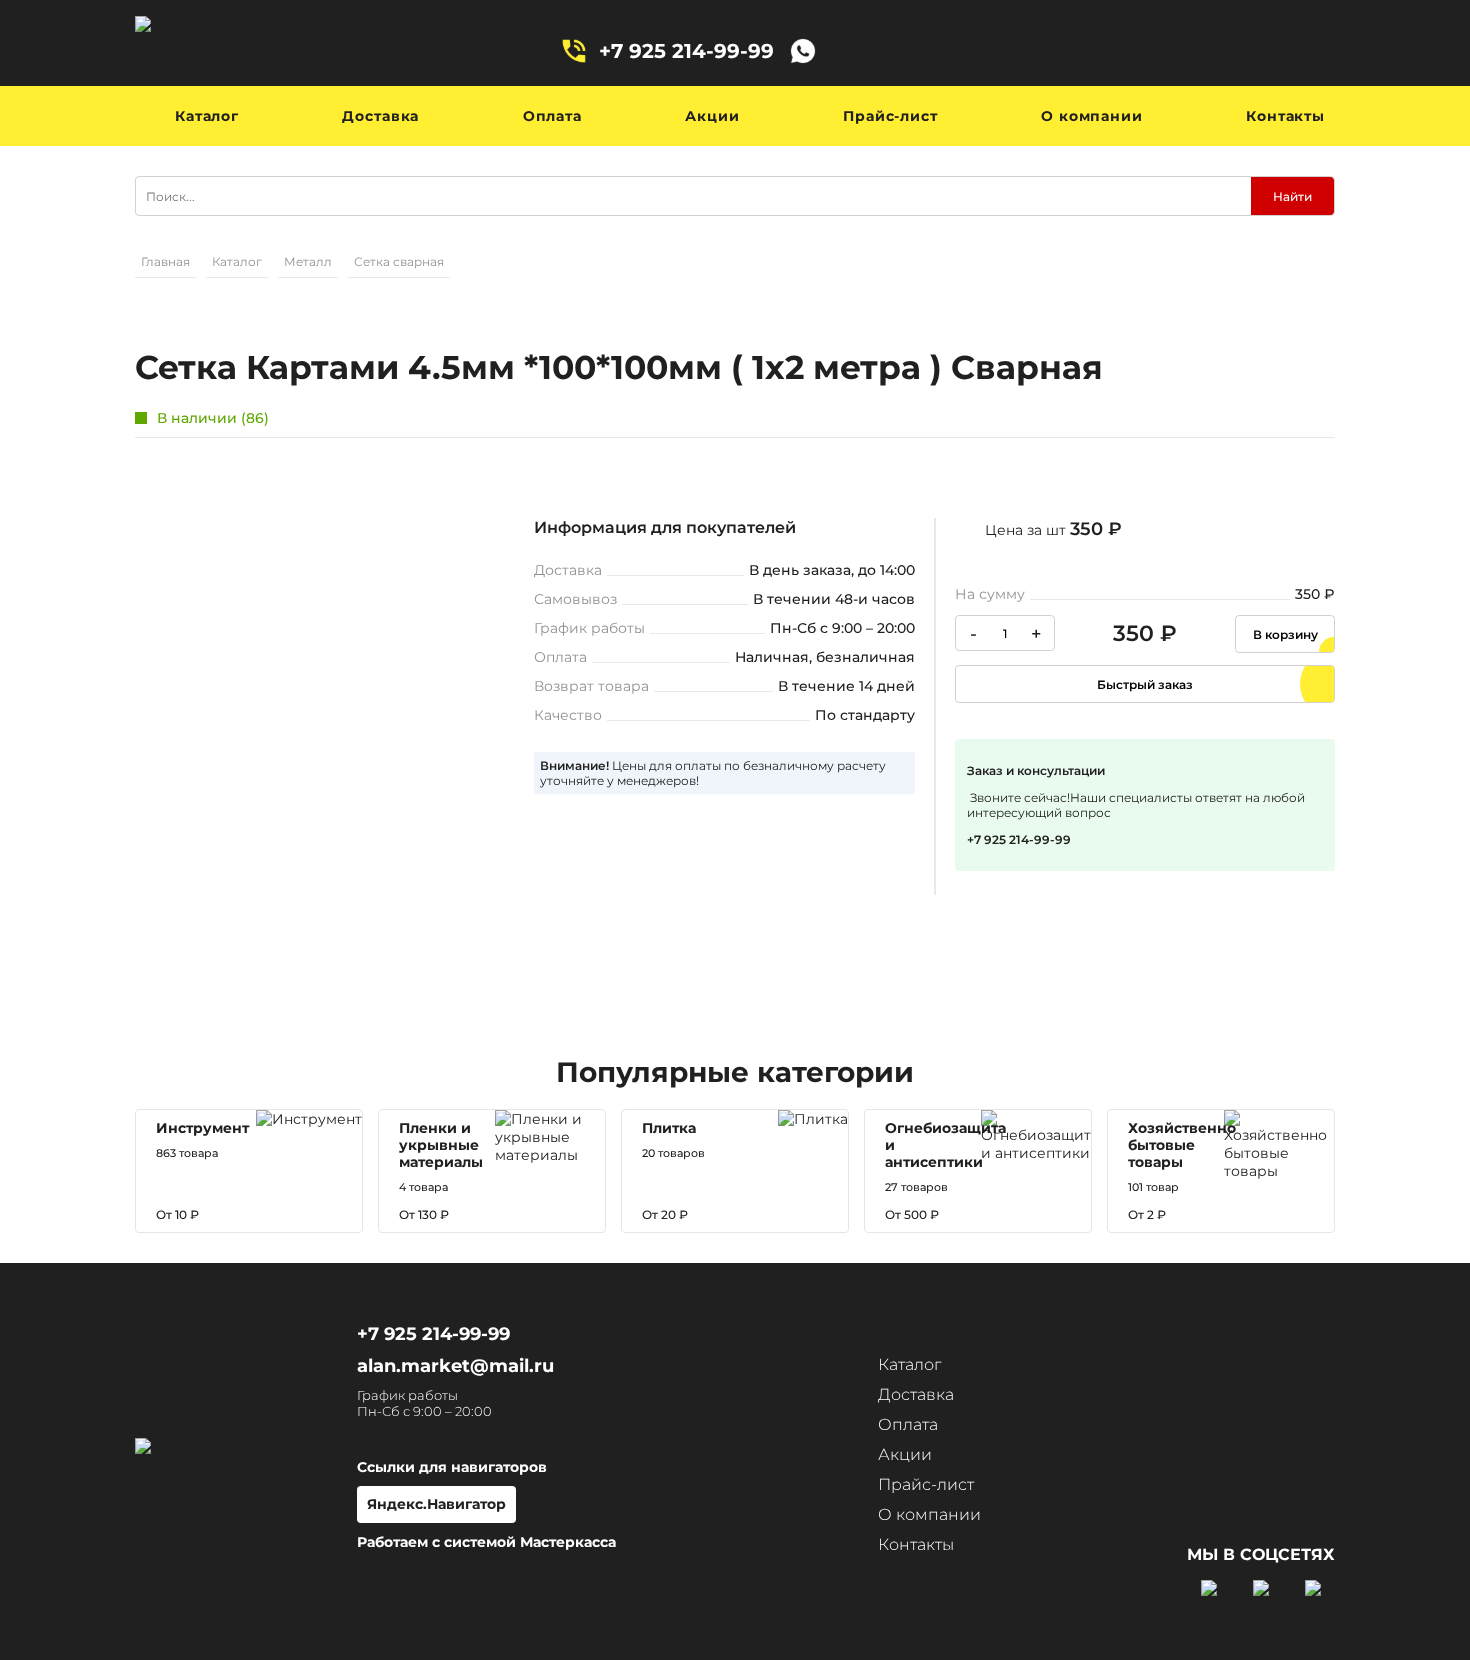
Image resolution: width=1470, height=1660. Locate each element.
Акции (712, 116)
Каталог (207, 116)
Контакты (1285, 116)
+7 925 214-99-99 (686, 51)
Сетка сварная (399, 261)
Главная (165, 261)
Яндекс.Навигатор (436, 1504)
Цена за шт (1053, 529)
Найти (1292, 196)
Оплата (552, 116)
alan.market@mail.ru (455, 1366)
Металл (308, 261)
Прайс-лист (890, 116)
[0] (1295, 51)
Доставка (380, 116)
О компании (1091, 116)
